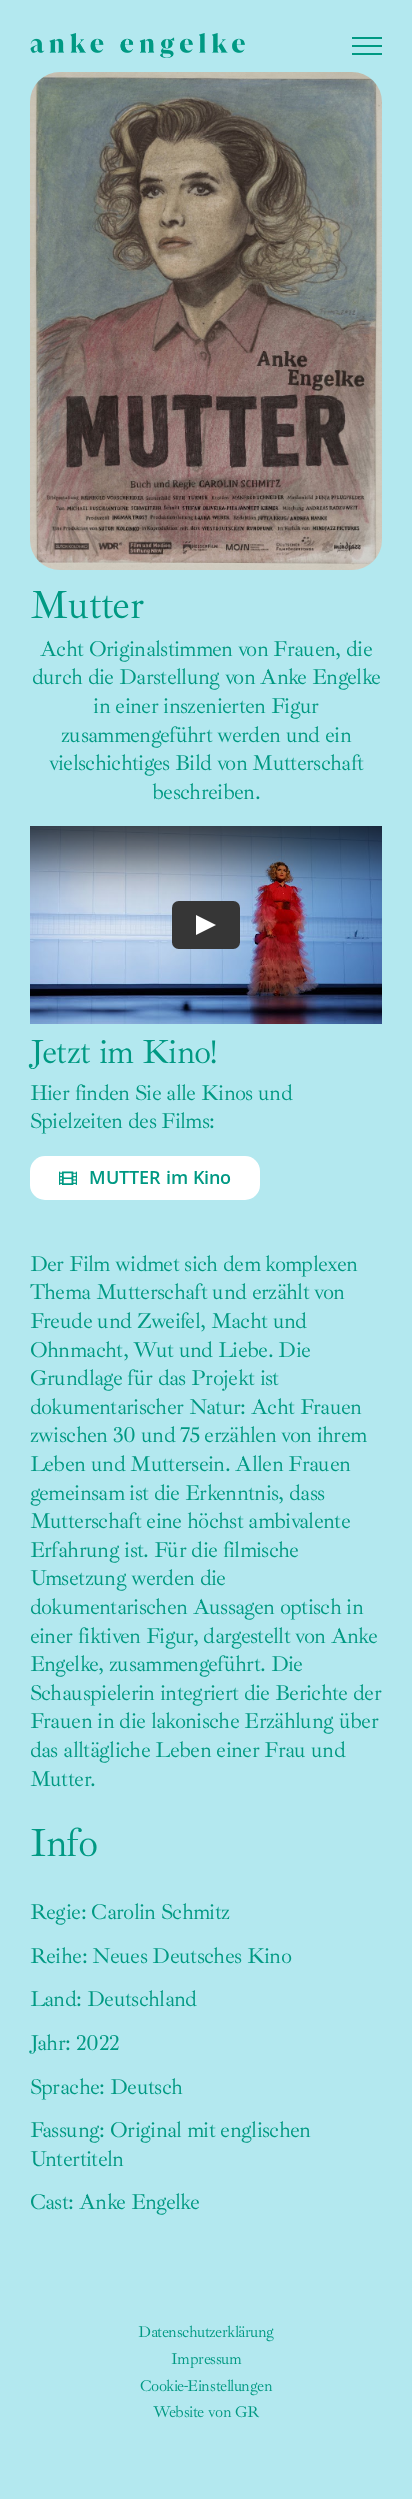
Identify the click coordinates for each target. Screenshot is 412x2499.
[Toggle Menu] (367, 46)
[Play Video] (206, 925)
